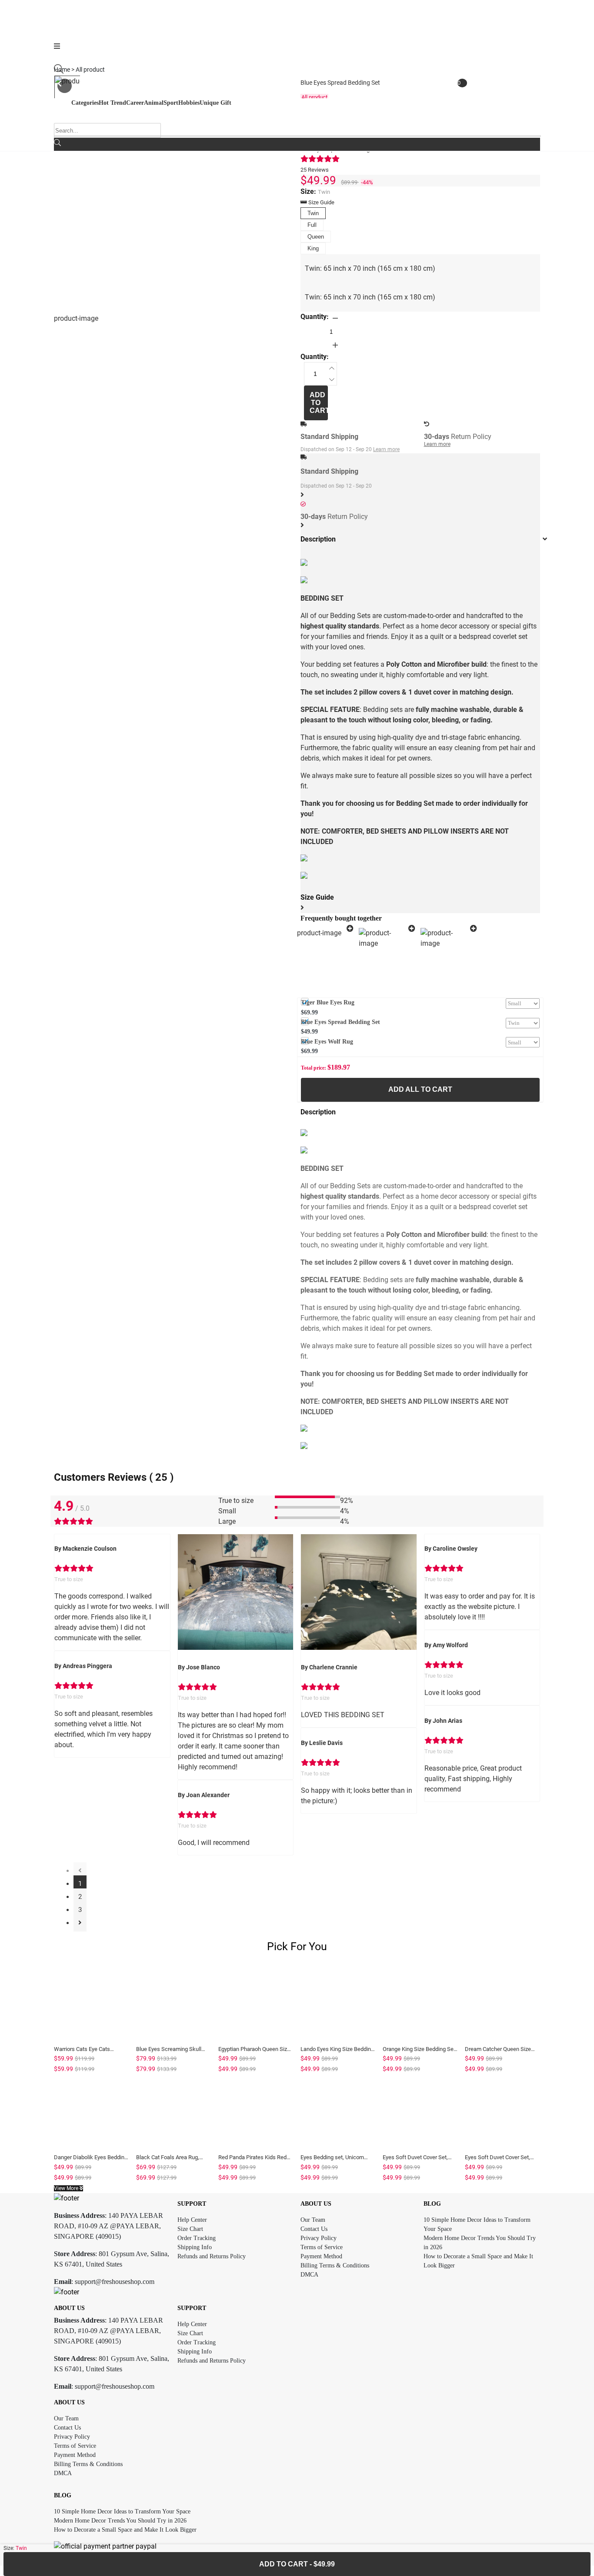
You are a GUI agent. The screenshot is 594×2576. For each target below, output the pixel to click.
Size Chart (190, 2229)
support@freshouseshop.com (115, 2282)
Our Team (313, 2220)
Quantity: (315, 317)
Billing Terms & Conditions (335, 2265)
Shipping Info (195, 2247)
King (313, 248)
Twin (313, 213)
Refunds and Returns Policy (212, 2256)
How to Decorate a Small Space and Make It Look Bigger (125, 2530)
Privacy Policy (319, 2238)
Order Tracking (197, 2238)
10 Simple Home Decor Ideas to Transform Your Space (122, 2511)
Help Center (192, 2220)
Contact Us (314, 2229)
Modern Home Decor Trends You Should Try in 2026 (120, 2521)
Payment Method (321, 2256)
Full (312, 225)
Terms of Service (322, 2247)
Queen (316, 237)
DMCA (309, 2275)
